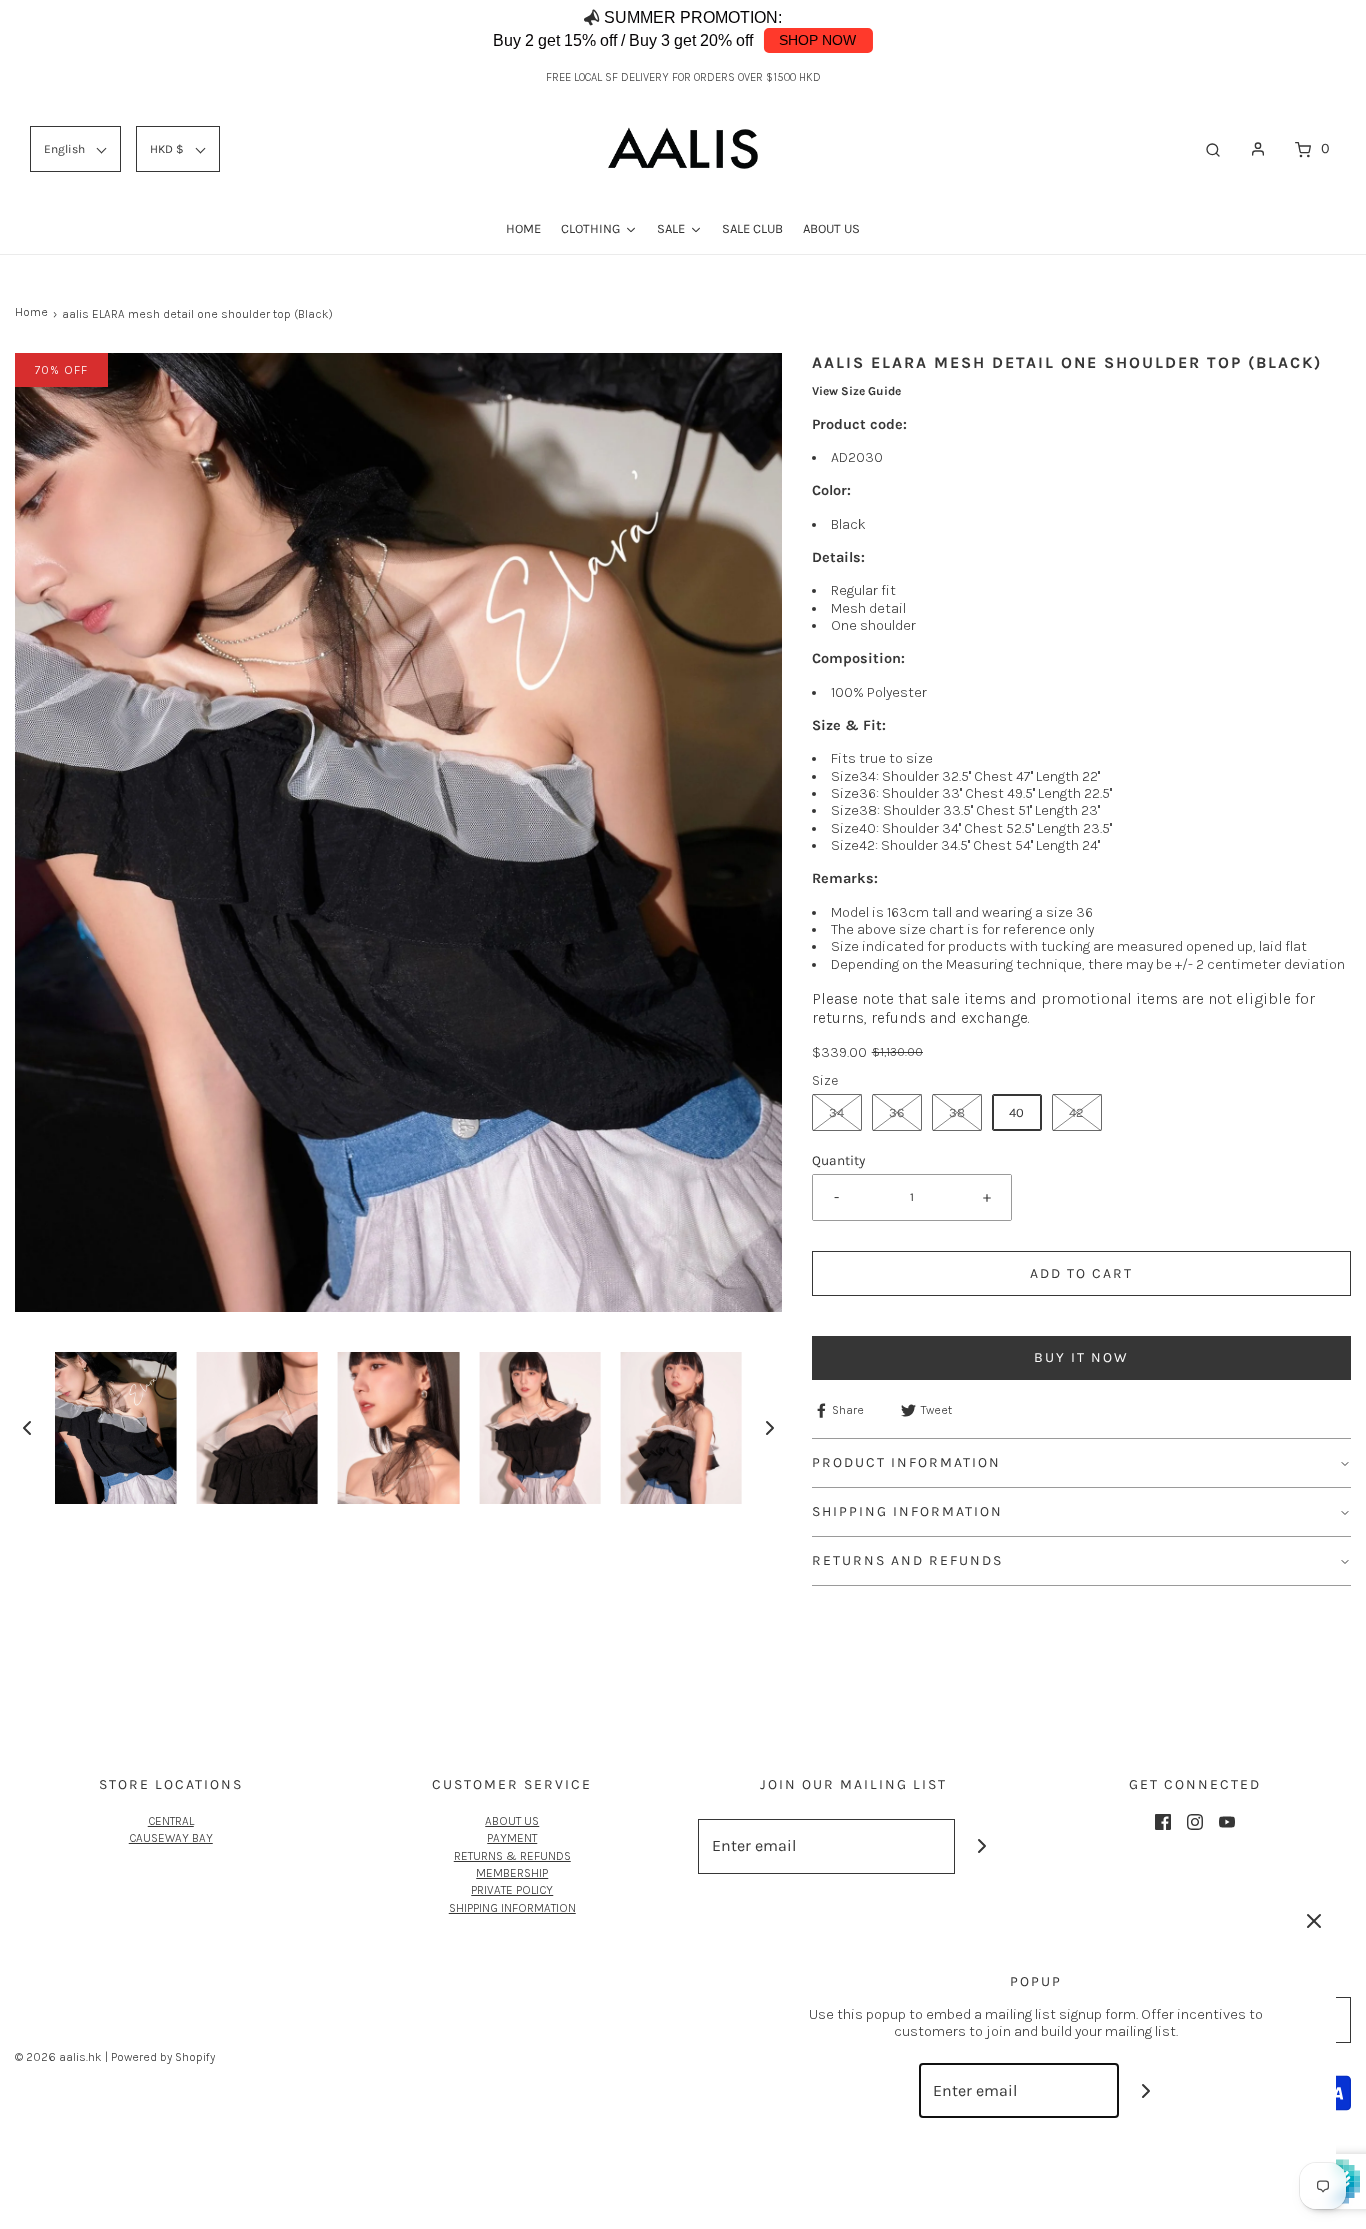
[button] (1305, 30)
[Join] (982, 1846)
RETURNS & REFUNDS (512, 1856)
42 (1076, 1112)
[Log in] (1258, 149)
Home (31, 312)
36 (896, 1112)
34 (836, 1112)
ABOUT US (512, 1821)
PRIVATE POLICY (512, 1890)
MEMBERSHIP (512, 1873)
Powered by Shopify (163, 2057)
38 (957, 1112)
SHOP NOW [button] (817, 40)
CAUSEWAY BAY (171, 1838)
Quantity (838, 1160)
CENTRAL (171, 1821)
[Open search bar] (1213, 149)
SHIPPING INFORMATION (512, 1908)
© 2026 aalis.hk (58, 2057)
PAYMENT (512, 1838)
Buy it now (1081, 1357)
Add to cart (1081, 1273)
